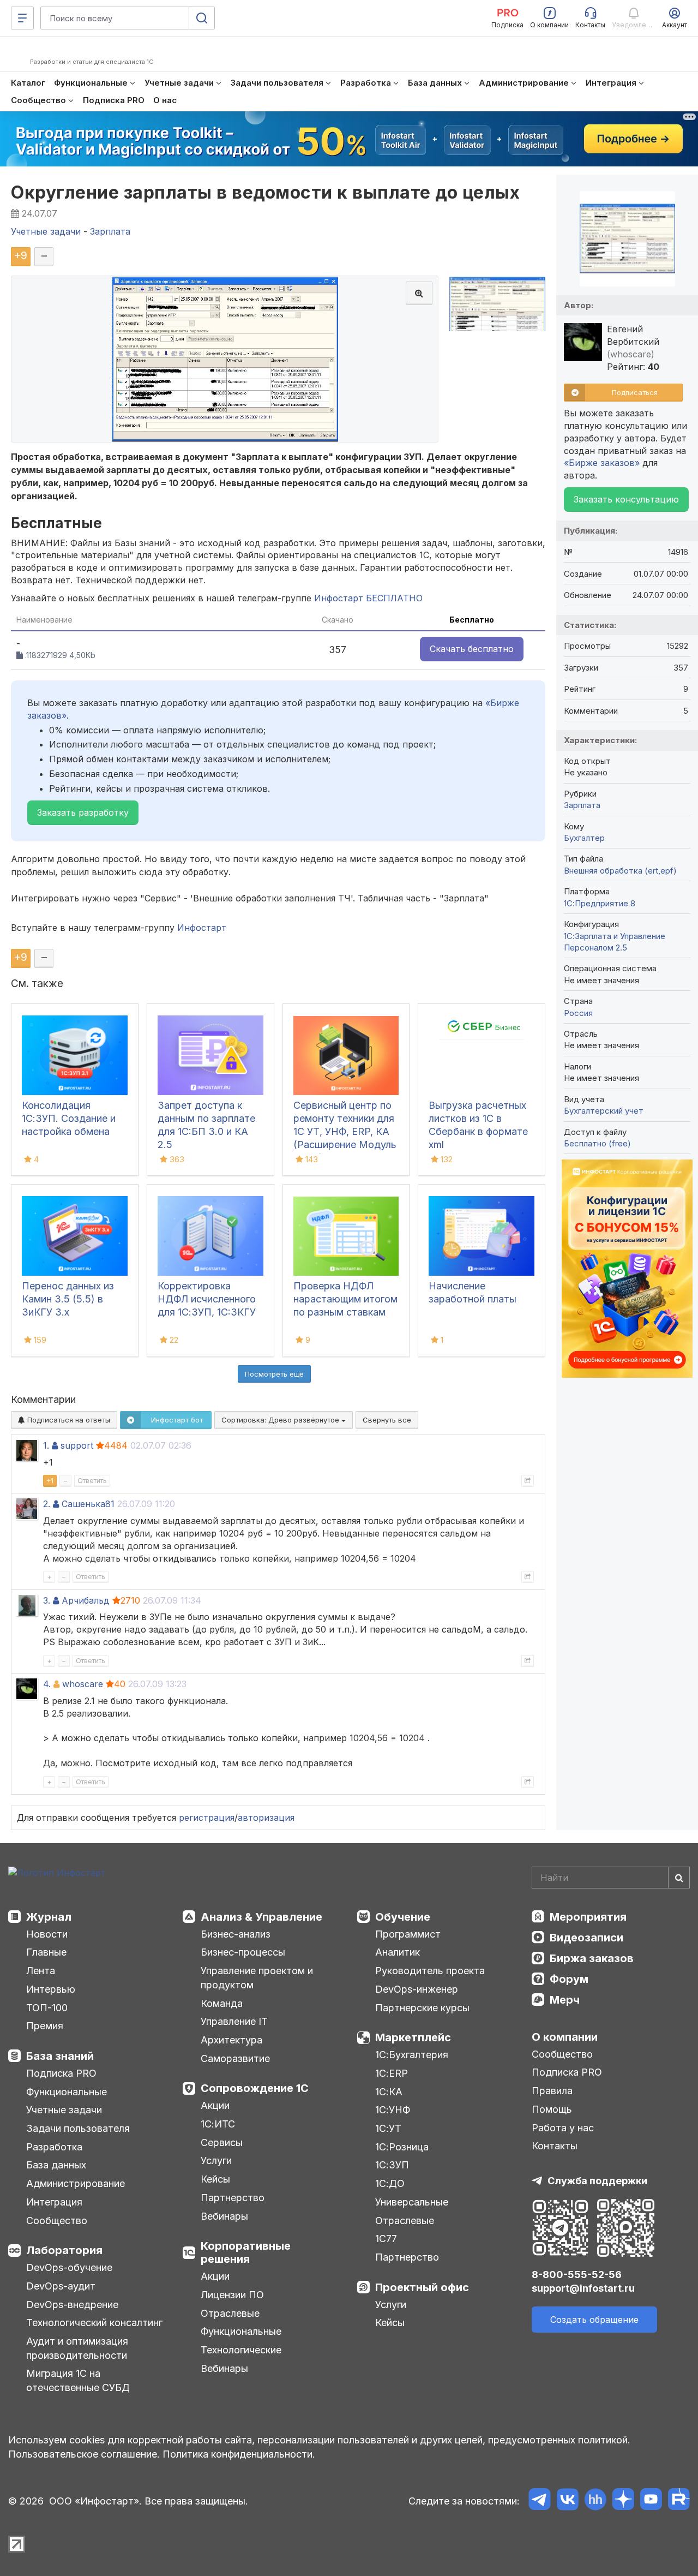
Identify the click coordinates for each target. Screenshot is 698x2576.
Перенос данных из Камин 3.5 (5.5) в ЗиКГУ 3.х (68, 1299)
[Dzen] (623, 2501)
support (77, 1445)
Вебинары (224, 2216)
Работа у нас (563, 2128)
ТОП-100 (47, 2008)
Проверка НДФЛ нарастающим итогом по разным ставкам (345, 1299)
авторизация (266, 1818)
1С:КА (389, 2092)
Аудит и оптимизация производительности (77, 2348)
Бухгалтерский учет (604, 1111)
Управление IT (234, 2021)
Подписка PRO (61, 2073)
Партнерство (233, 2198)
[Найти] (679, 1878)
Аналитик (398, 1952)
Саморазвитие (235, 2058)
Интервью (51, 1989)
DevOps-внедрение (72, 2305)
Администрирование (76, 2183)
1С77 (386, 2239)
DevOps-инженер (417, 1989)
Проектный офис (422, 2287)
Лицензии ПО (232, 2295)
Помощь (552, 2109)
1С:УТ (388, 2128)
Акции (215, 2105)
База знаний (60, 2056)
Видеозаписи (586, 1938)
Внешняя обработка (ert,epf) (620, 871)
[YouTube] (651, 2501)
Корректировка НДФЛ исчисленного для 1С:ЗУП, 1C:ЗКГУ (207, 1299)
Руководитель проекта (430, 1971)
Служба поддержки (597, 2181)
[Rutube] (679, 2501)
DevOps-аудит (61, 2286)
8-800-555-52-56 (577, 2275)
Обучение (403, 1917)
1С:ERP (392, 2073)
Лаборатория (64, 2250)
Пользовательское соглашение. (84, 2454)
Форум (569, 1979)
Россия (578, 1013)
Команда (222, 2003)
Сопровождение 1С (255, 2088)
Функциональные (67, 2092)
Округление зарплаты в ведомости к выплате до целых (265, 192)
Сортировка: (281, 1420)
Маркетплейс (413, 2037)
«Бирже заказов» (602, 463)
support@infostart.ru (583, 2288)
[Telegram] (540, 2501)
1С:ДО (390, 2183)
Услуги (216, 2160)
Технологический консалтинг (94, 2323)
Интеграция (54, 2202)
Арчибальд (86, 1600)
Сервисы (222, 2142)
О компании (565, 2037)
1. (46, 1445)
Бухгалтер (584, 838)
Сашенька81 (88, 1504)
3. (47, 1600)
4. (47, 1684)
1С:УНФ (393, 2110)
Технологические (241, 2350)
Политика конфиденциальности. (239, 2454)
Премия (45, 2026)
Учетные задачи (64, 2110)
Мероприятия (588, 1917)
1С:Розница (402, 2147)
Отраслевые (230, 2313)
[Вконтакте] (567, 2501)
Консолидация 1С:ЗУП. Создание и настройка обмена (69, 1118)
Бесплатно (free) (597, 1143)
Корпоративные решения (246, 2252)
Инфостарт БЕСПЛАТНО (368, 598)
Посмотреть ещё (274, 1374)
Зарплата (582, 805)
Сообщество (57, 2221)
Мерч (565, 2000)
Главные (46, 1952)
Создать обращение (594, 2320)
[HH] (595, 2501)
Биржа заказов (592, 1958)
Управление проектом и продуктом (257, 1978)
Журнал (49, 1917)
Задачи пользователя (78, 2128)
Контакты (555, 2146)
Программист (408, 1934)
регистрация (207, 1818)
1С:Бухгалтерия (412, 2055)
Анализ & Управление (261, 1917)
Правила (552, 2091)
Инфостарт (202, 928)
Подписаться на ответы (68, 1420)
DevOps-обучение (69, 2267)
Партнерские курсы (422, 2008)
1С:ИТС (218, 2124)
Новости (47, 1934)
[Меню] (22, 18)
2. (47, 1504)
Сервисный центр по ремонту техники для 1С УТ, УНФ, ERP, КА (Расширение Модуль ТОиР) (345, 1131)
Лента (41, 1971)
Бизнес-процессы (243, 1952)
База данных (56, 2165)
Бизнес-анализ (236, 1934)
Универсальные (412, 2202)
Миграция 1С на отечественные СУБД (78, 2380)
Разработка (54, 2147)
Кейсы (215, 2179)
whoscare (83, 1684)
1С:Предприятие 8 (600, 903)
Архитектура (231, 2040)
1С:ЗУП (392, 2165)
